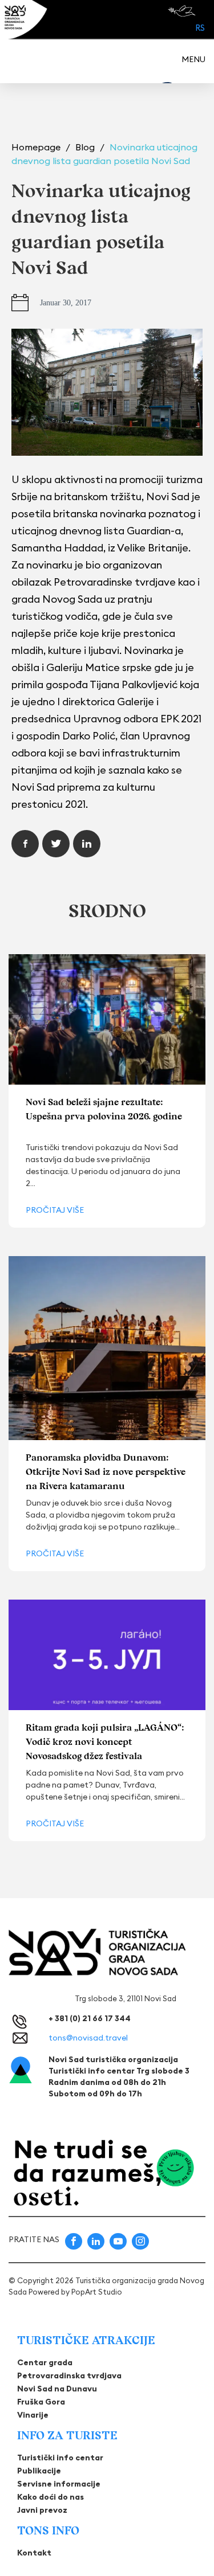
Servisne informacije (59, 2484)
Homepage (37, 147)
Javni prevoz (42, 2510)
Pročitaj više (55, 1210)
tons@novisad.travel (88, 2038)
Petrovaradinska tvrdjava (69, 2375)
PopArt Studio (97, 2292)
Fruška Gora (41, 2402)
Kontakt (34, 2553)
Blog (86, 147)
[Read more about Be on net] (183, 11)
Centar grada (45, 2362)
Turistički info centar (60, 2458)
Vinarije (33, 2415)
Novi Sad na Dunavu (57, 2389)
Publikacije (39, 2471)
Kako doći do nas (51, 2497)
